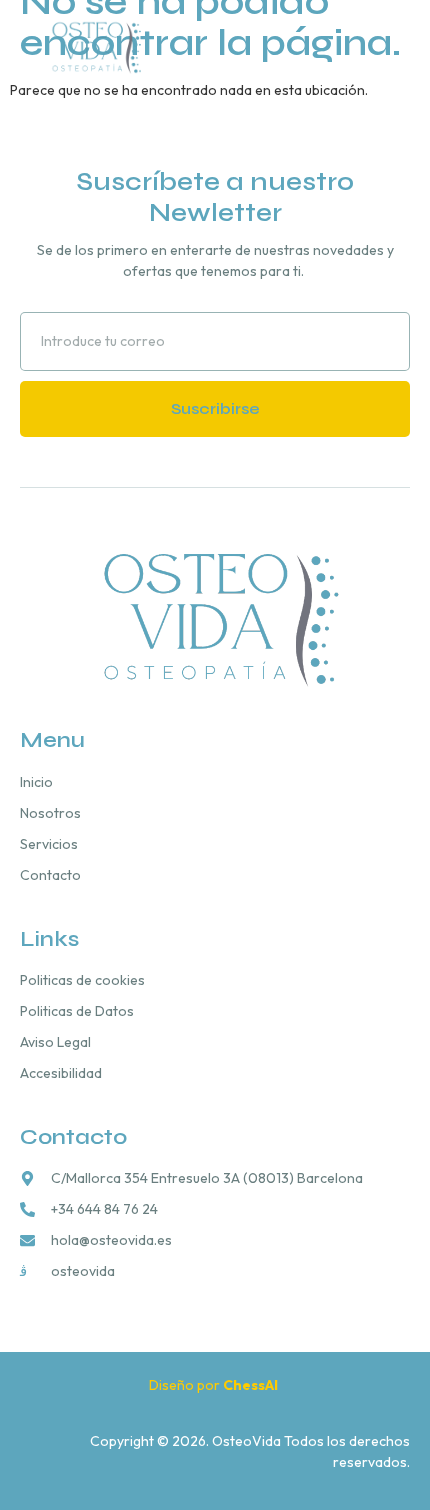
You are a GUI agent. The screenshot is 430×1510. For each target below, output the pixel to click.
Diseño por (215, 1385)
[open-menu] (401, 46)
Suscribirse (215, 408)
